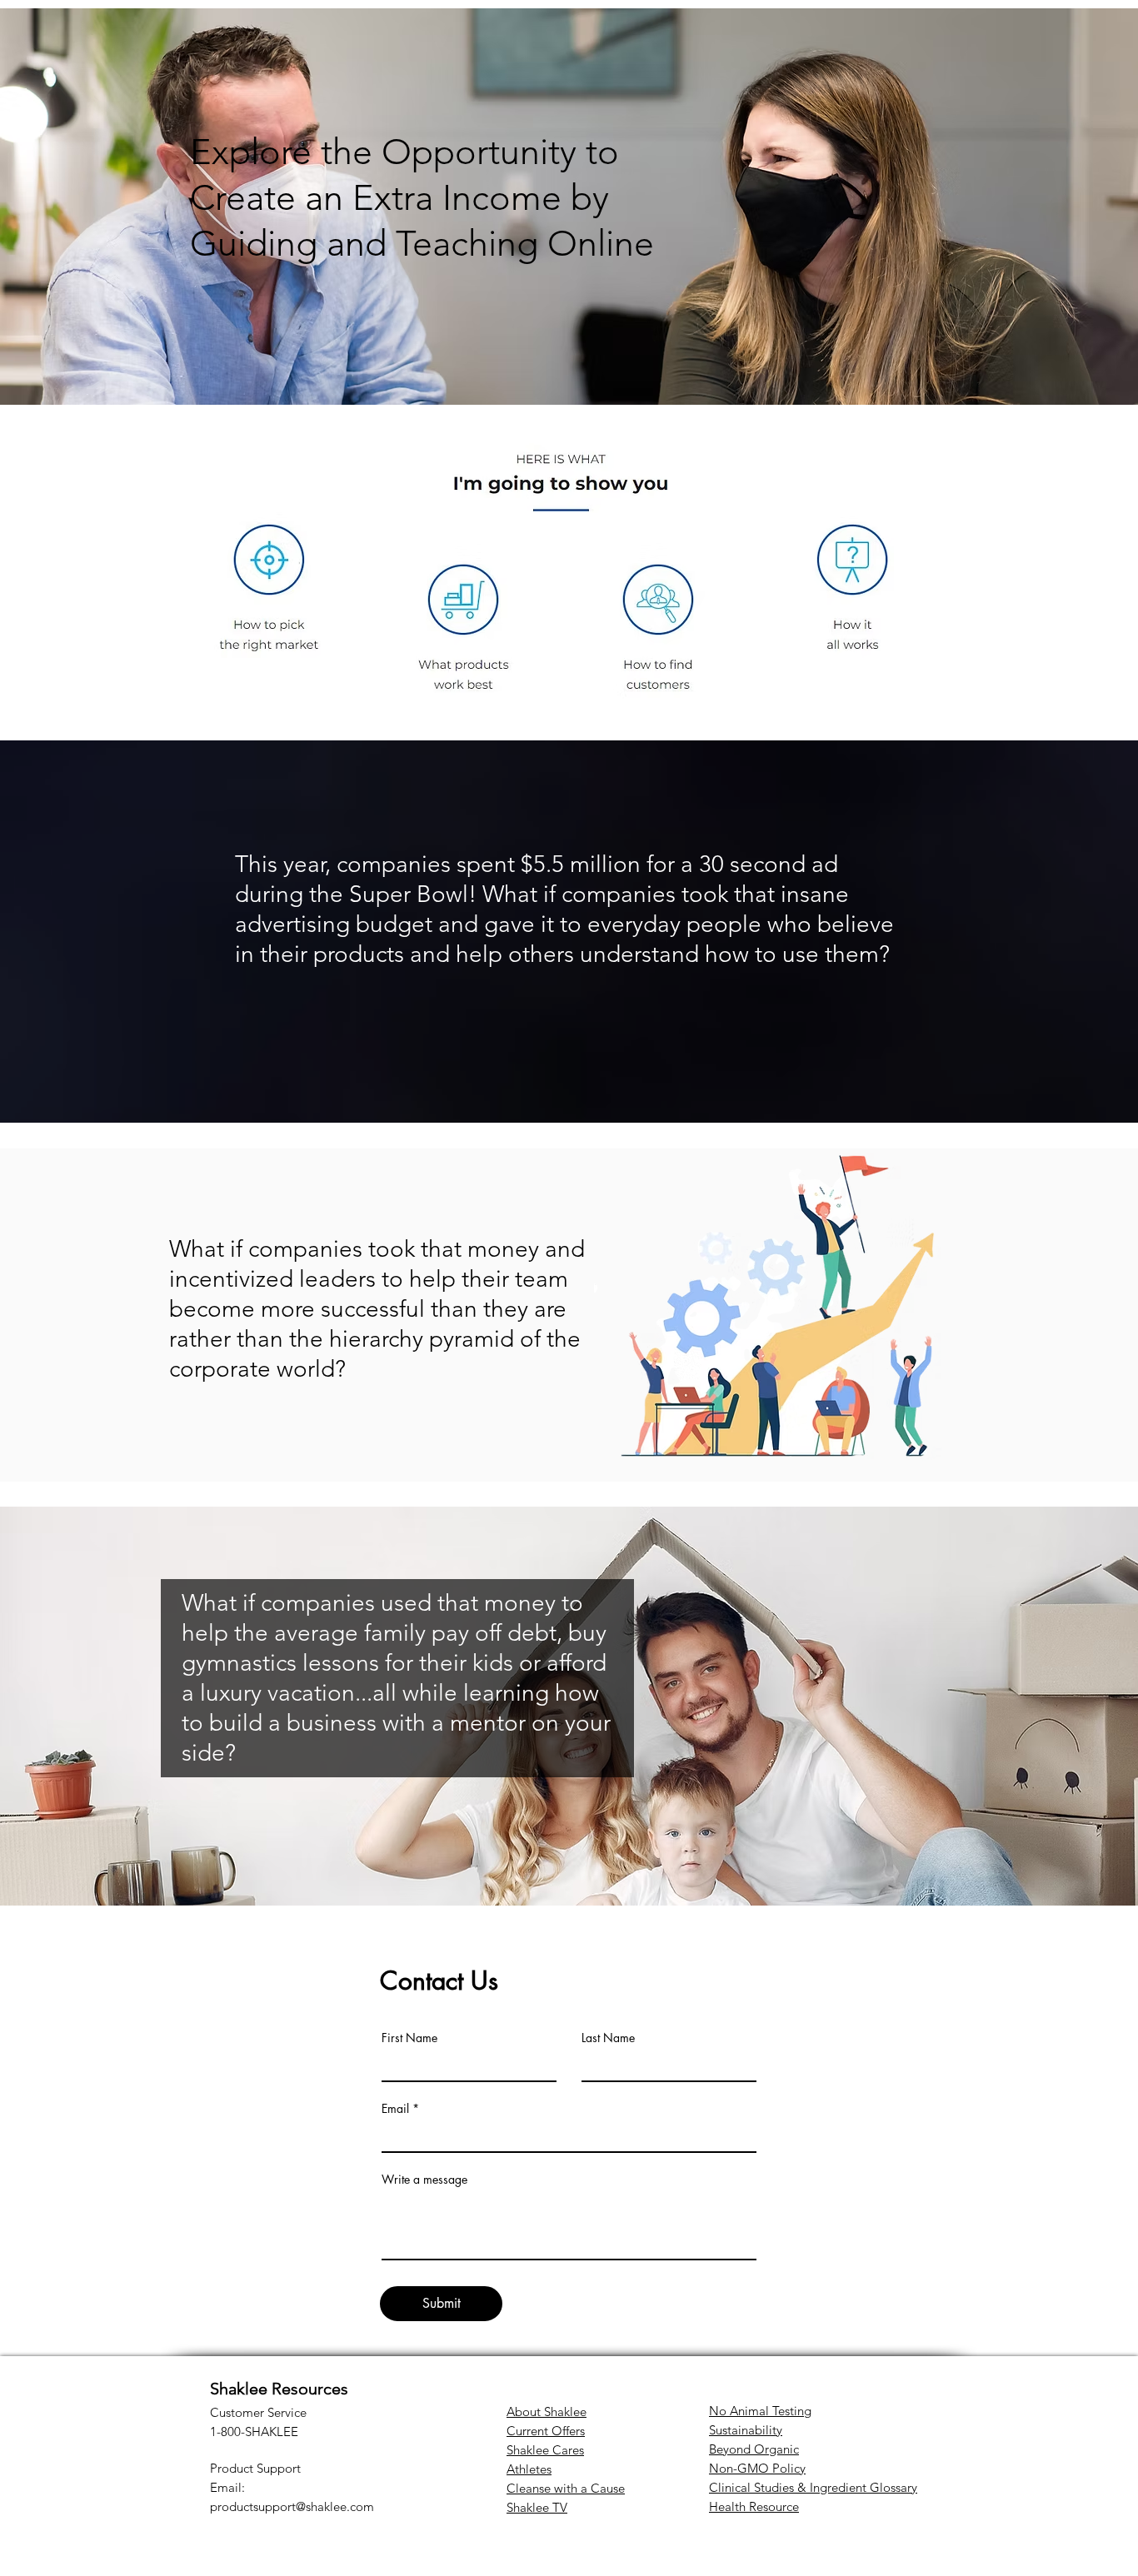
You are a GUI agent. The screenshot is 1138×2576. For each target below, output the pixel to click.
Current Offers (546, 2431)
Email (395, 2109)
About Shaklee (547, 2412)
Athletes (529, 2469)
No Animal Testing (760, 2411)
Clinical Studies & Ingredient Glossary (813, 2487)
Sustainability (746, 2430)
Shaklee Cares (545, 2450)
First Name (409, 2038)
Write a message (424, 2180)
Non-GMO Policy (757, 2468)
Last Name (608, 2038)
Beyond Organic (754, 2449)
